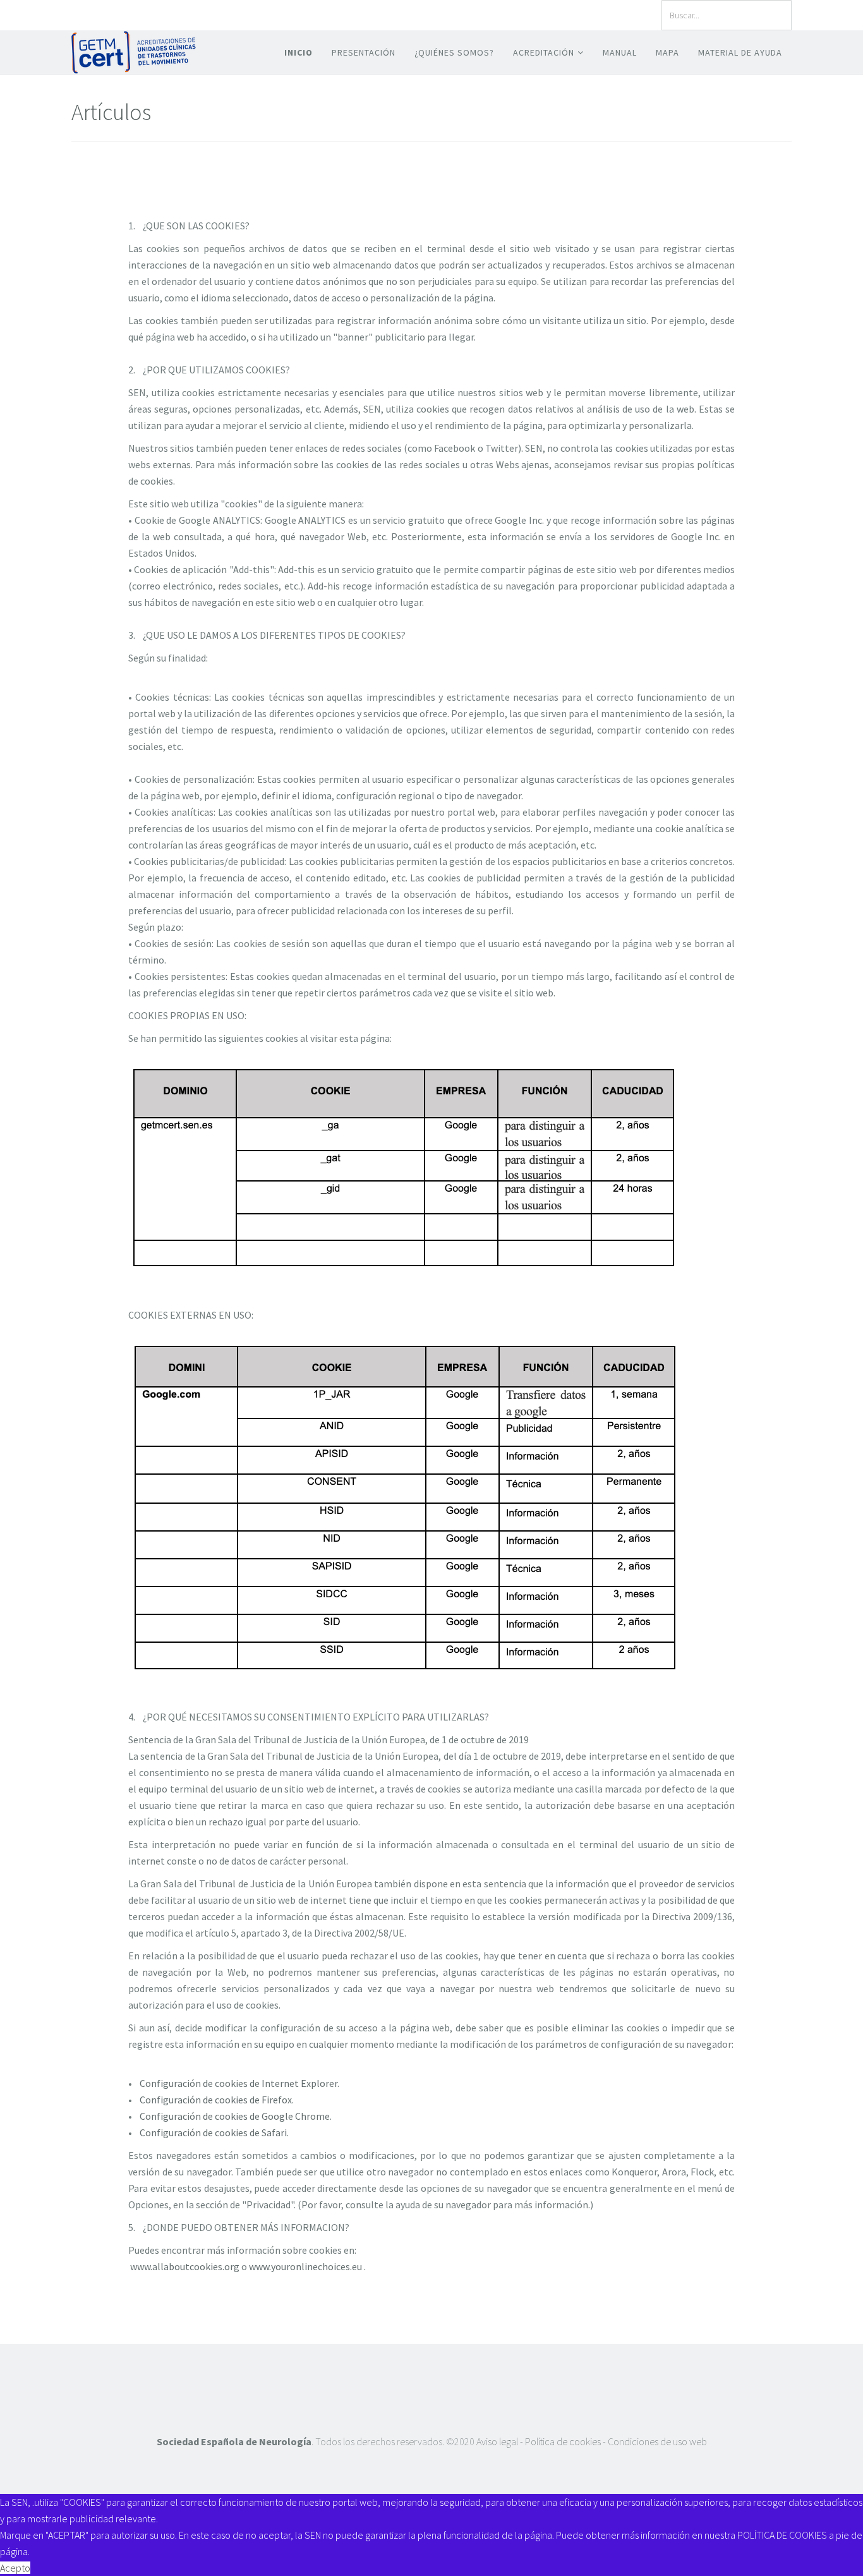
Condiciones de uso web (656, 2441)
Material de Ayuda (740, 52)
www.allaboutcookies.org (185, 2266)
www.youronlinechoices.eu (305, 2266)
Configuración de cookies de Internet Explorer (238, 2083)
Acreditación (544, 52)
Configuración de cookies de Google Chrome (235, 2116)
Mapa (667, 52)
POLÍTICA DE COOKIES (782, 2535)
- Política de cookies (561, 2441)
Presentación (364, 52)
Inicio (299, 52)
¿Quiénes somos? (454, 52)
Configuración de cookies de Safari (213, 2132)
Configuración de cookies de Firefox (216, 2100)
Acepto (15, 2568)
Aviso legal (498, 2441)
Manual (620, 52)
